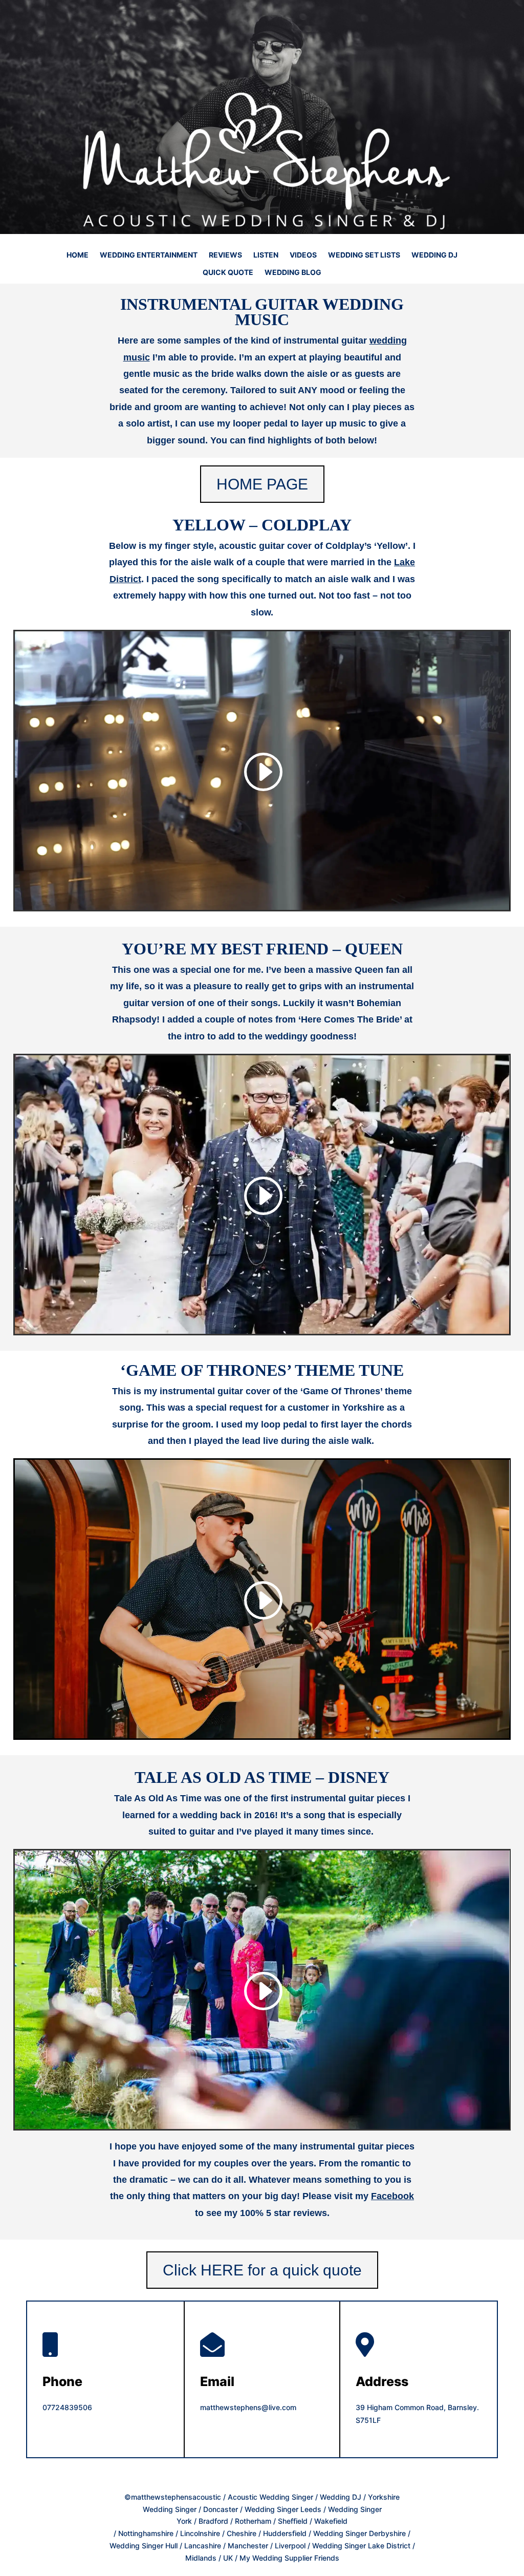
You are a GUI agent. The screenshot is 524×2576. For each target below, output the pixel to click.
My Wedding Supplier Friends (289, 2558)
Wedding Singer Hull (144, 2546)
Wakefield (331, 2521)
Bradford (213, 2521)
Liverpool (290, 2546)
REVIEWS (225, 255)
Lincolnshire (200, 2533)
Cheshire (242, 2533)
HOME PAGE (262, 484)
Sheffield (294, 2521)
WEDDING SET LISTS (364, 255)
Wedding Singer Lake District (361, 2546)
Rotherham (253, 2521)
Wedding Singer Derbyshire (359, 2533)
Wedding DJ (341, 2497)
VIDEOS (303, 255)
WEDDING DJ (434, 255)
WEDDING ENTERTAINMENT (149, 255)
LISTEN (266, 255)
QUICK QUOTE (228, 273)
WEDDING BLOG (293, 273)
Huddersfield (285, 2533)
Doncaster (221, 2509)
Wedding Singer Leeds (283, 2509)
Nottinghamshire (146, 2533)
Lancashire (203, 2546)
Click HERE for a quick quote (262, 2270)
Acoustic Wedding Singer (270, 2497)
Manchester (248, 2546)
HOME (78, 255)
